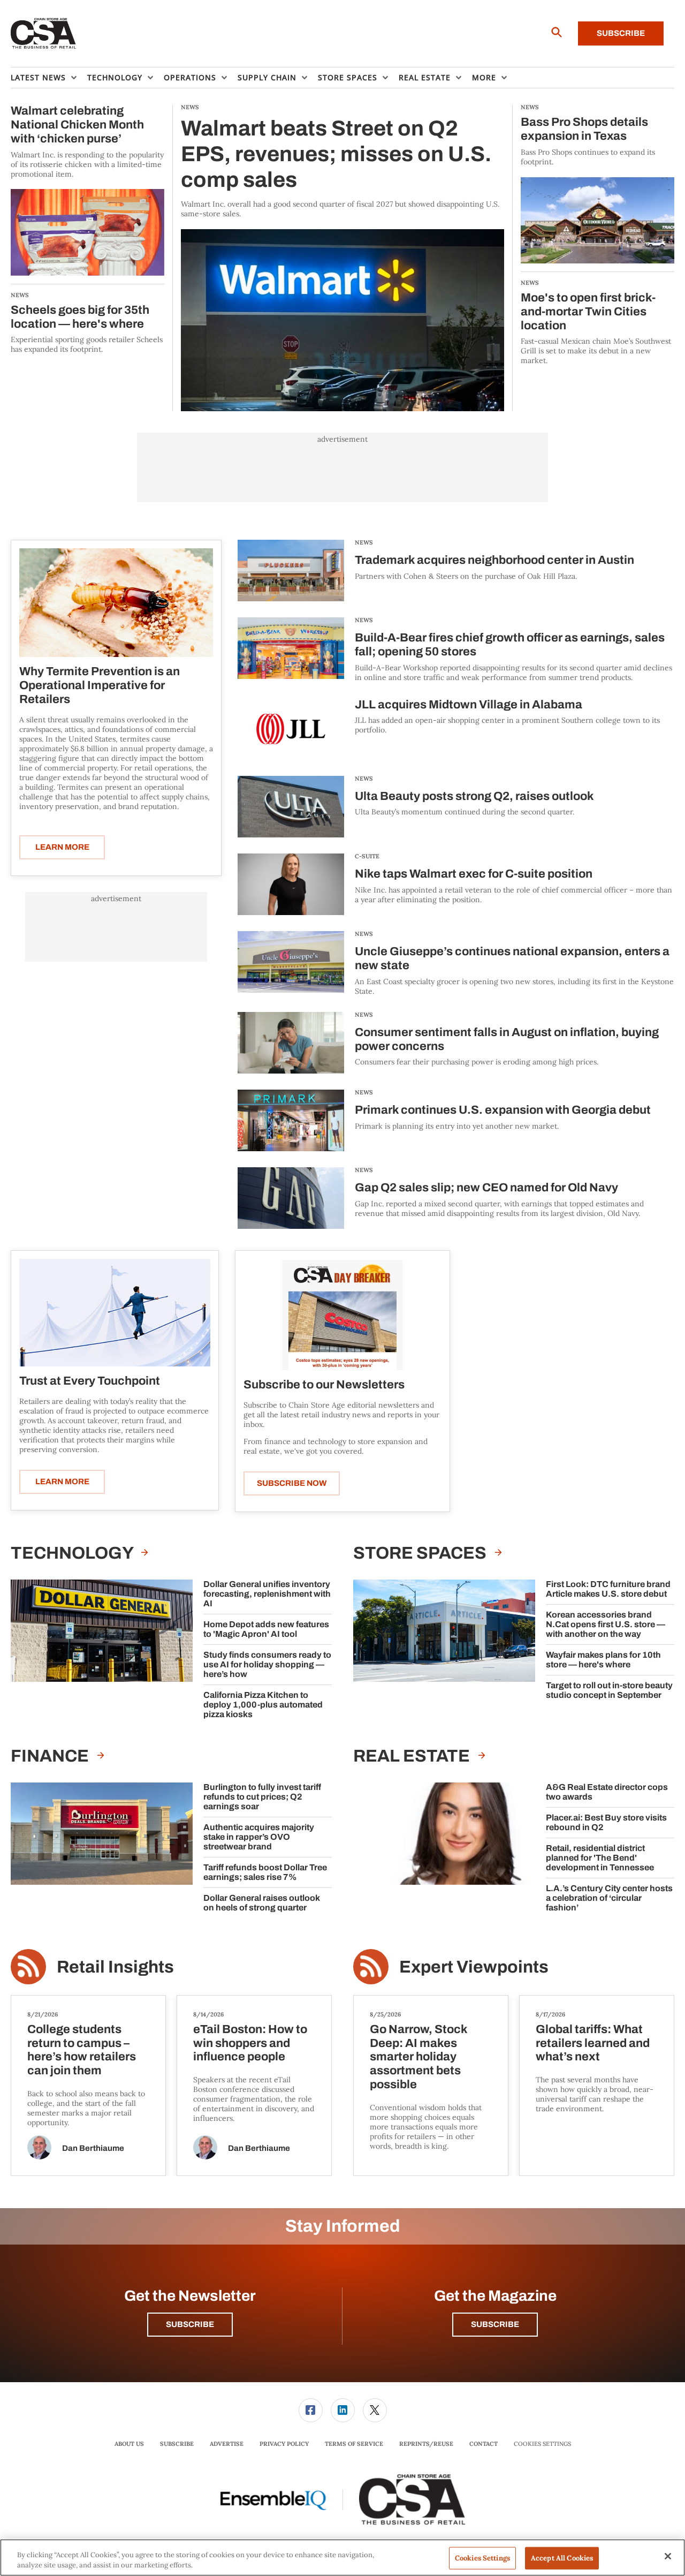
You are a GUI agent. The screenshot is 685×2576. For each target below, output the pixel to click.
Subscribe (621, 33)
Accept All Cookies (562, 2558)
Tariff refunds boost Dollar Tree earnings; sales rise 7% (265, 1872)
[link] (311, 2410)
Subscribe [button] (190, 2324)
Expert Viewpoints (474, 1967)
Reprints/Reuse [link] (426, 2444)
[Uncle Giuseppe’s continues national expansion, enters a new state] (291, 964)
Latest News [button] (38, 77)
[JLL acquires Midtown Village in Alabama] (291, 729)
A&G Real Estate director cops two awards (607, 1792)
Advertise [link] (227, 2444)
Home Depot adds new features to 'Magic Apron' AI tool (266, 1629)
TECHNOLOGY (73, 1553)
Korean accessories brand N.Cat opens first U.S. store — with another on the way (606, 1624)
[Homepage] (44, 34)
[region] (342, 2558)
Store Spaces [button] (348, 77)
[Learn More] (116, 603)
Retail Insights (115, 1967)
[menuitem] (49, 78)
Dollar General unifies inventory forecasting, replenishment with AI (267, 1594)
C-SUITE (367, 856)
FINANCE (51, 1756)
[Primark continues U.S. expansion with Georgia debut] (291, 1120)
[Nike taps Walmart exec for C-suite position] (291, 884)
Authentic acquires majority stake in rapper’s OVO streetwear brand (259, 1837)
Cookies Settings (542, 2444)
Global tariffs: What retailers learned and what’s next (593, 2043)
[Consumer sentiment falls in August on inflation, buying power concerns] (291, 1043)
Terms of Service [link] (354, 2444)
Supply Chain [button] (267, 77)
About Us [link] (129, 2444)
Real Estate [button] (425, 77)
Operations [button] (190, 77)
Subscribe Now (292, 1483)
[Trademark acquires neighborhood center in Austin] (291, 571)
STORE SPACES (421, 1553)
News (364, 542)
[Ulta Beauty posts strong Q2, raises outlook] (291, 807)
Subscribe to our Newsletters (324, 1385)
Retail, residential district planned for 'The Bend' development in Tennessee (600, 1858)
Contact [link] (484, 2444)
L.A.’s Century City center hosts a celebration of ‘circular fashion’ (609, 1898)
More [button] (484, 77)
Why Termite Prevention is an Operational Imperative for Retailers (100, 685)
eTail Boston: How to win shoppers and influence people (250, 2043)
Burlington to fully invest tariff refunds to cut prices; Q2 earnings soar (262, 1797)
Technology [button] (115, 77)
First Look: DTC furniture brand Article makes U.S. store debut (608, 1589)
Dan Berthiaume (93, 2148)
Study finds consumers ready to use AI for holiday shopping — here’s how (267, 1664)
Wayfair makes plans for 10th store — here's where (603, 1660)
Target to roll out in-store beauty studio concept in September (609, 1690)
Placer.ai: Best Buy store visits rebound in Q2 (606, 1822)
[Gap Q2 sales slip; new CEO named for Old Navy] (291, 1198)
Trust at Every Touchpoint (90, 1381)
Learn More (62, 847)
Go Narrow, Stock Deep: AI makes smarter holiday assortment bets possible (418, 2057)
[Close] (668, 2556)
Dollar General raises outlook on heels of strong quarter (262, 1903)
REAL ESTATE (413, 1756)
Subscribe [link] (177, 2444)
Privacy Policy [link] (284, 2444)
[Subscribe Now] (342, 1314)
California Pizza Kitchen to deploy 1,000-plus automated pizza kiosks (263, 1705)
